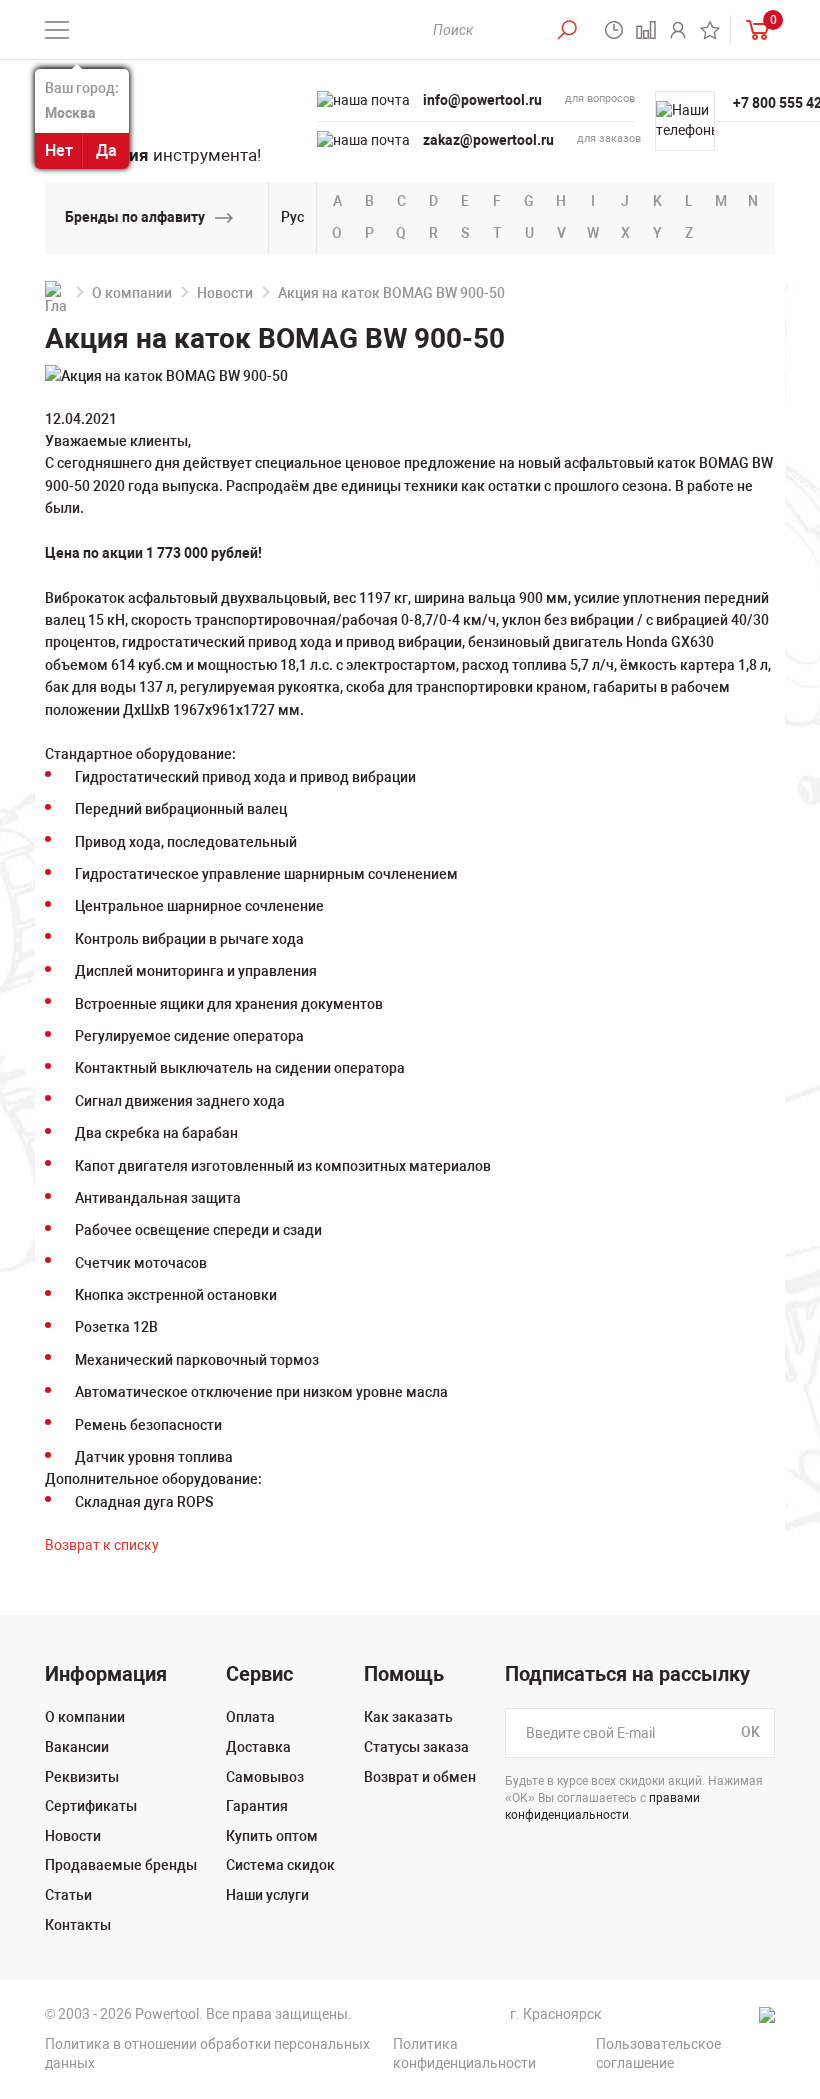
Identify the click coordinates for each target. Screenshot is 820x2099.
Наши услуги (267, 1895)
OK (750, 1733)
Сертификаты (91, 1806)
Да (106, 150)
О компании (132, 293)
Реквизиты (82, 1777)
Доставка (258, 1747)
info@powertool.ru (482, 100)
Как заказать (408, 1717)
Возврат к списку (102, 1545)
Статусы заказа (416, 1747)
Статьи (68, 1895)
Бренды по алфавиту (135, 217)
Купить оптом (272, 1836)
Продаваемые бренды (121, 1865)
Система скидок (280, 1865)
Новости (225, 293)
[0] (753, 29)
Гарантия (257, 1806)
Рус (292, 217)
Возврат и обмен (420, 1777)
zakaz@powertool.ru (488, 140)
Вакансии (77, 1747)
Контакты (78, 1925)
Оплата (250, 1717)
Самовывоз (265, 1777)
